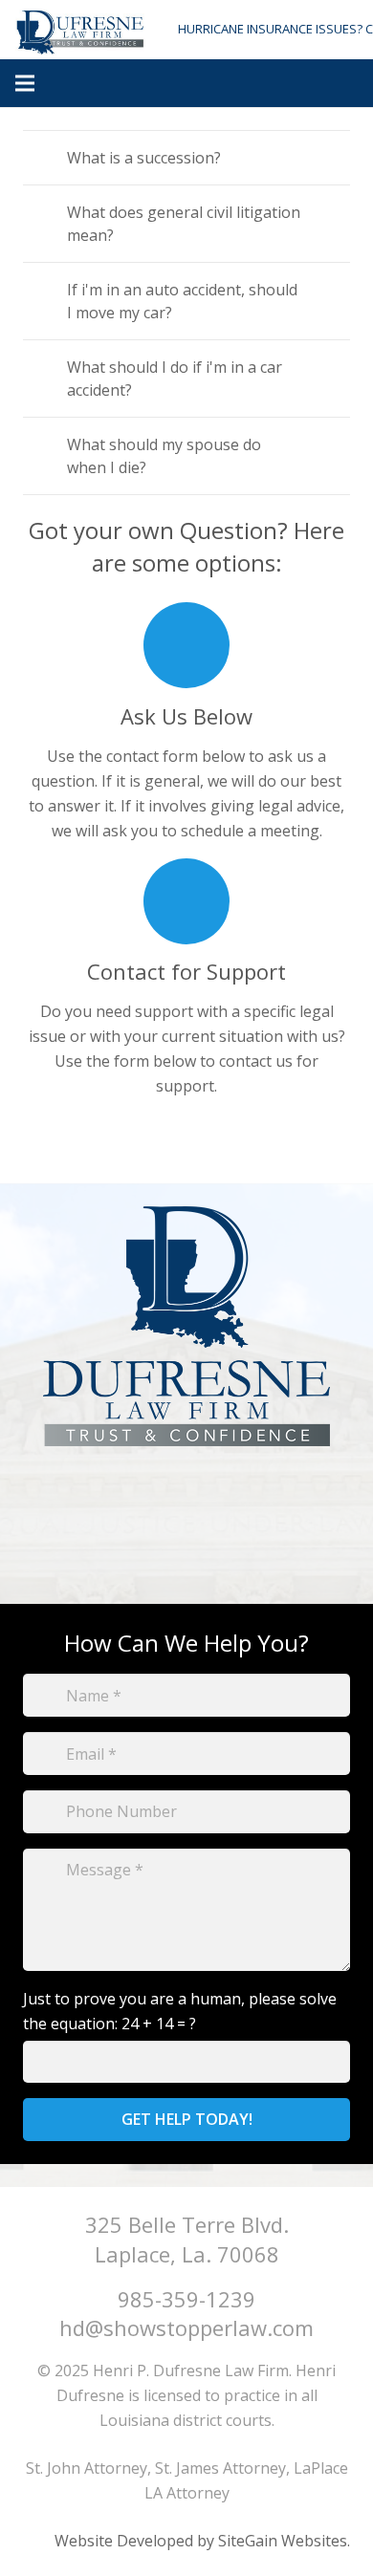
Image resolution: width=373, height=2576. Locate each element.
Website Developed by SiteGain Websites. (202, 2541)
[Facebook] (187, 1529)
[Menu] (25, 83)
